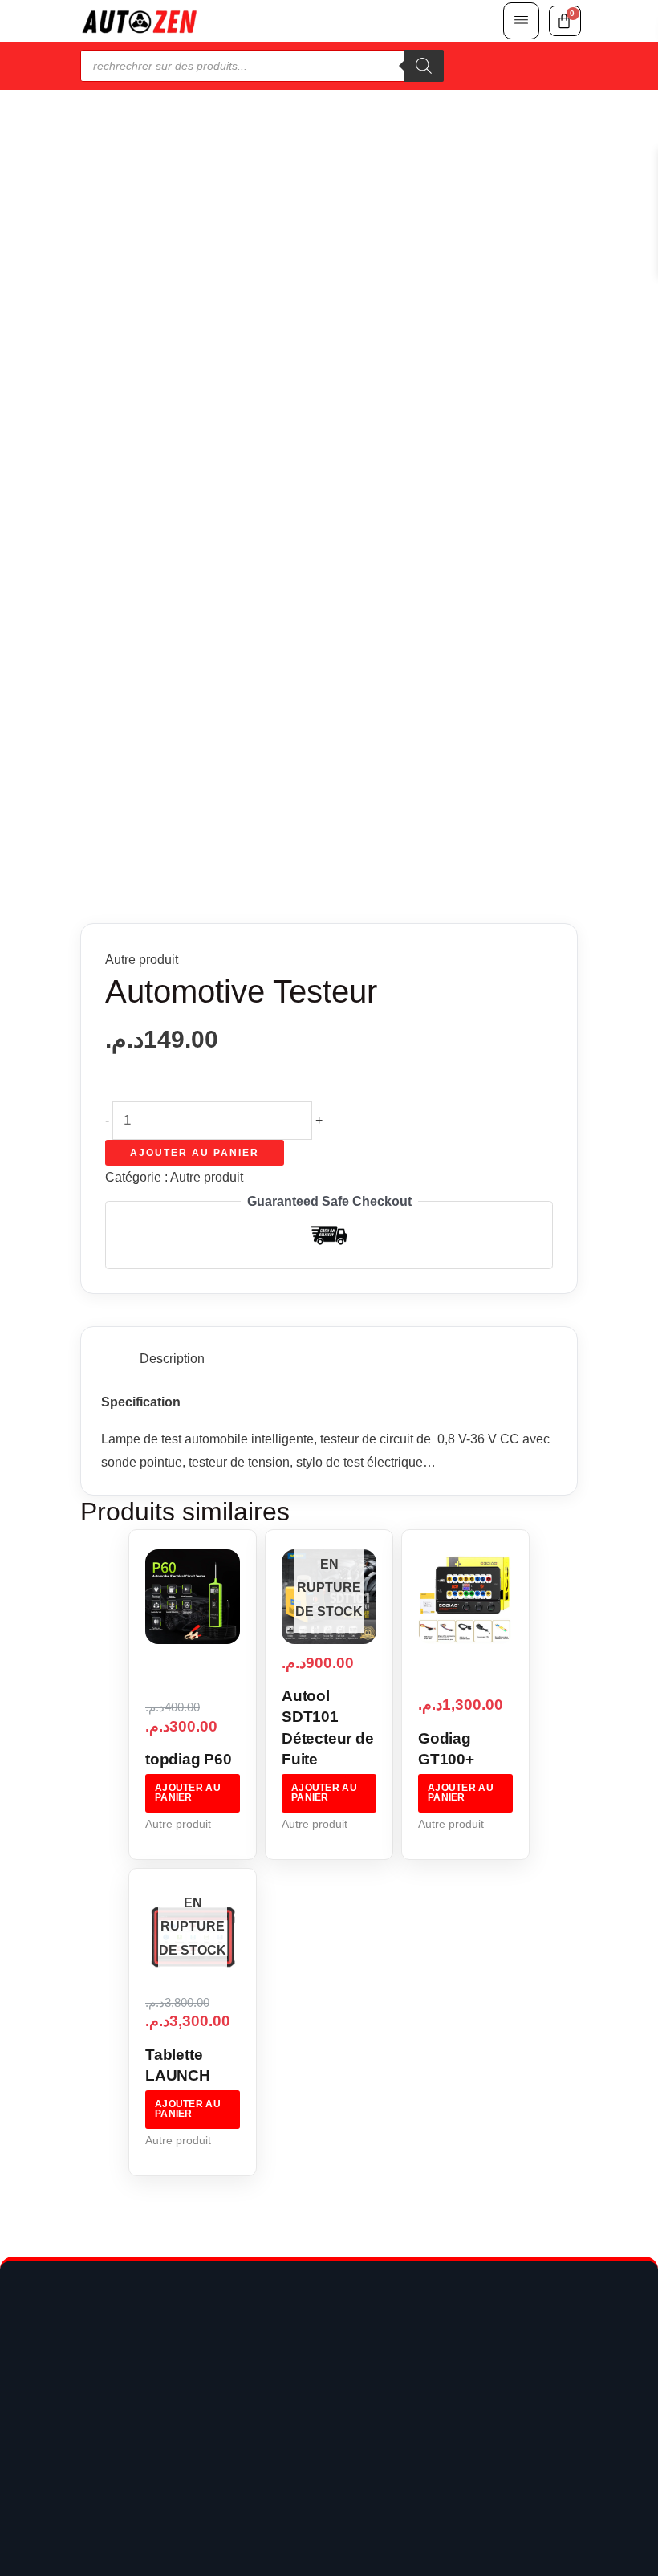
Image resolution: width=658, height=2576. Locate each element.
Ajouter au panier (195, 1153)
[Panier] (565, 21)
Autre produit (142, 960)
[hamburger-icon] (521, 21)
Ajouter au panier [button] (188, 1793)
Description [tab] (172, 1359)
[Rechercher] (424, 66)
